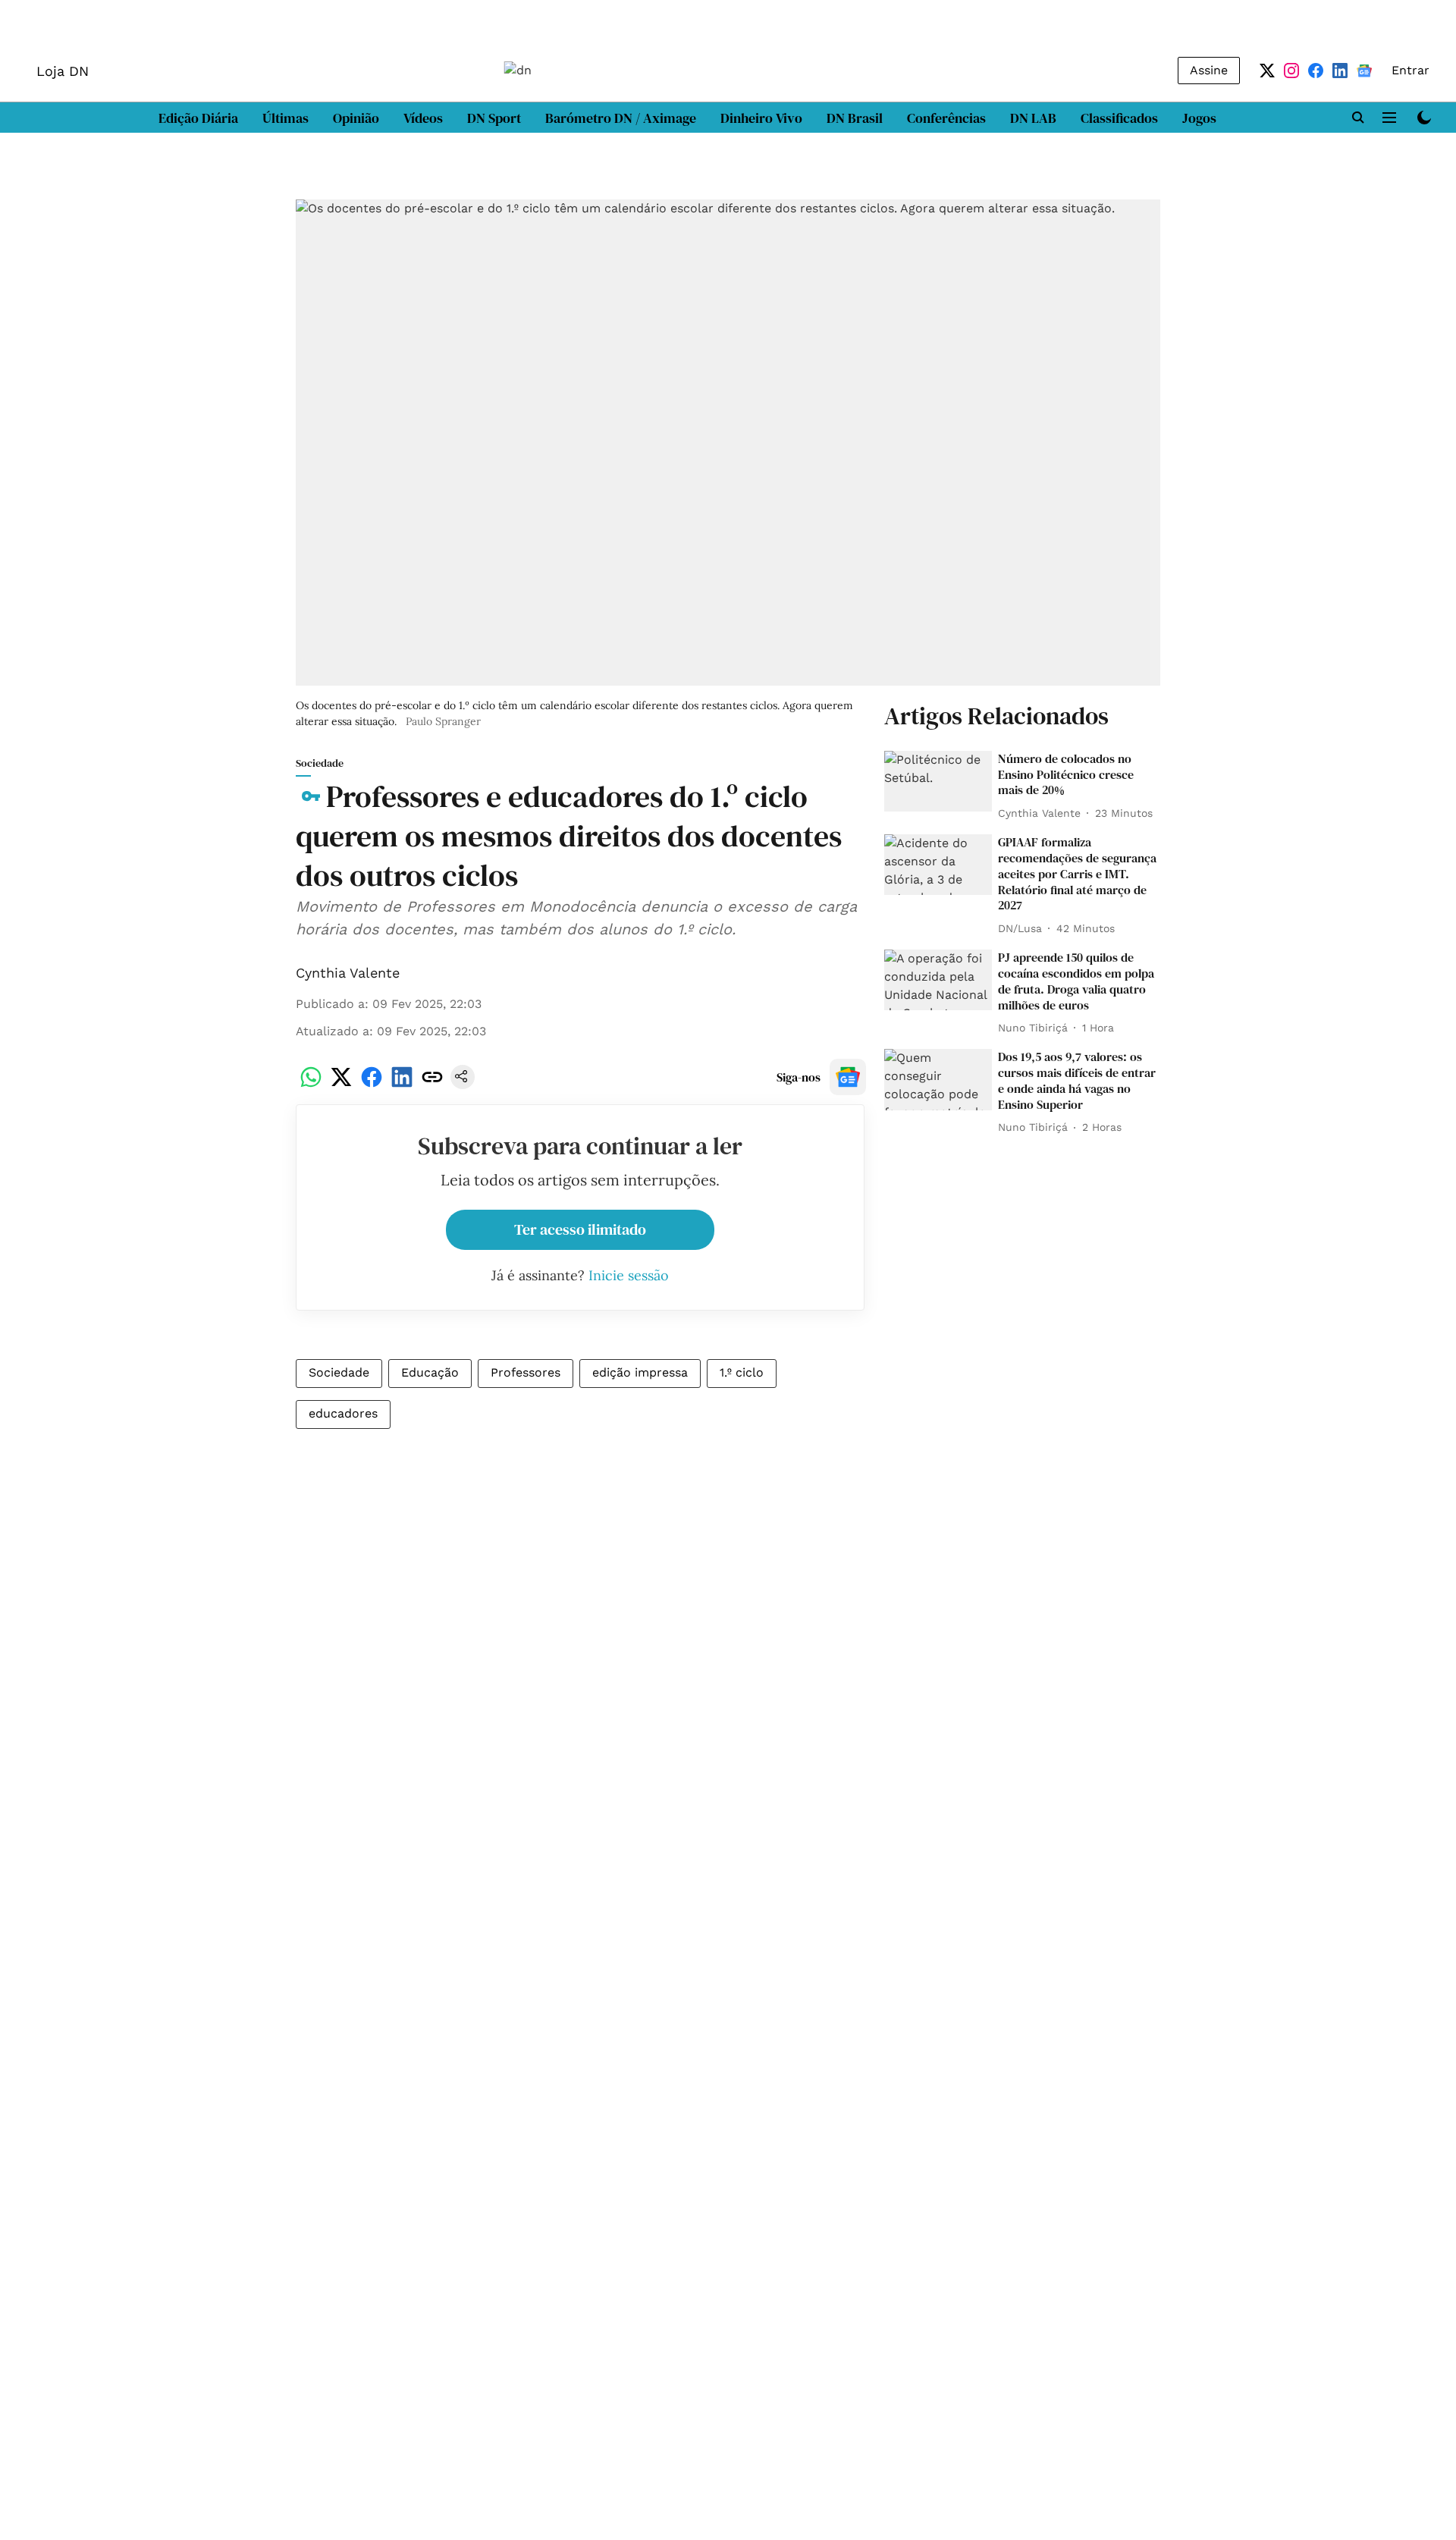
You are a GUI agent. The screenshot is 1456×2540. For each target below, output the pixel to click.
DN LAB (1033, 118)
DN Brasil (855, 118)
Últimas (286, 118)
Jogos (1199, 118)
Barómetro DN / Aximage (621, 118)
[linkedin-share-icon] (402, 1085)
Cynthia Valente (348, 973)
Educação (430, 1372)
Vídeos (423, 118)
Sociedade (339, 1372)
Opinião (356, 118)
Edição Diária (198, 118)
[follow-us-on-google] (848, 1077)
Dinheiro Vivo (761, 118)
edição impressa (640, 1372)
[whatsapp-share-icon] (311, 1085)
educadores (343, 1413)
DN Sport (494, 118)
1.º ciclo (742, 1372)
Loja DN (63, 71)
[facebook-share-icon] (372, 1085)
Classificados (1119, 118)
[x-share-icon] (341, 1085)
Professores (526, 1372)
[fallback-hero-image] (938, 781)
